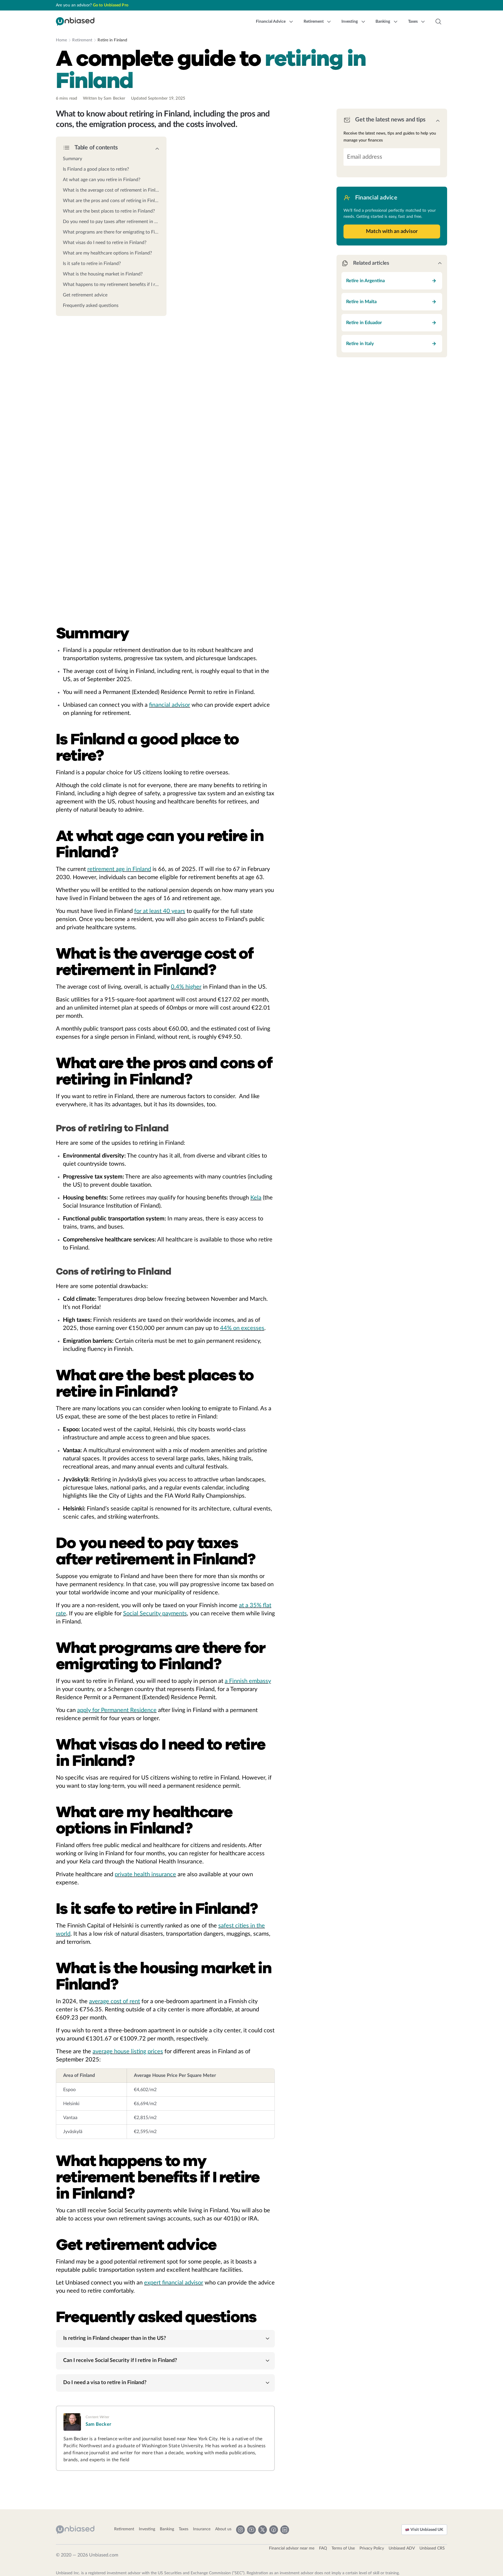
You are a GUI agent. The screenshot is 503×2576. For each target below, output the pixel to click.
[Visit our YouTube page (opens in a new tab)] (251, 2530)
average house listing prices (128, 2052)
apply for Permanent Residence (117, 1710)
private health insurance (145, 1874)
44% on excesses (242, 1328)
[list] (111, 230)
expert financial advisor (174, 2283)
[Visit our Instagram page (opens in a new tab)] (240, 2530)
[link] (111, 159)
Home (61, 40)
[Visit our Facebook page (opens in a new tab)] (274, 2530)
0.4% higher (186, 987)
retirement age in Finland (119, 869)
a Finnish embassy (248, 1681)
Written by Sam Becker (104, 98)
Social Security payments (155, 1614)
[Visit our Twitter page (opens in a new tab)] (263, 2530)
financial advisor (170, 705)
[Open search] (438, 22)
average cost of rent (115, 2001)
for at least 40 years (160, 911)
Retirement (82, 40)
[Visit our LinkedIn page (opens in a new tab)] (285, 2530)
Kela (256, 1198)
